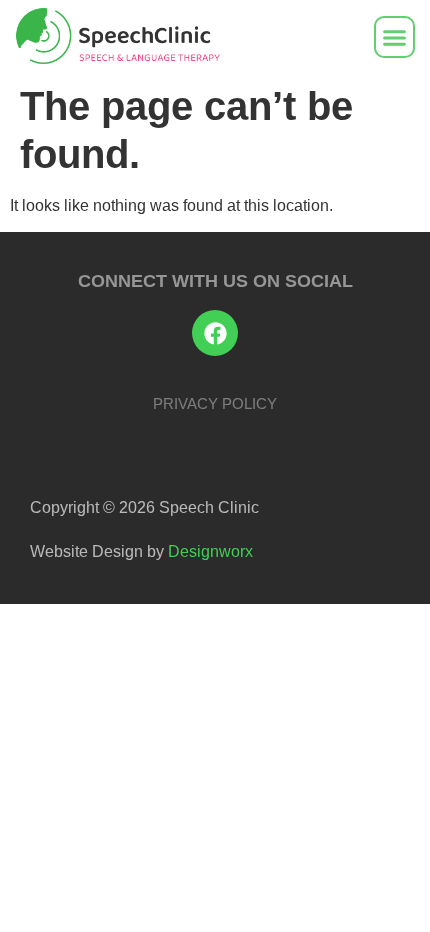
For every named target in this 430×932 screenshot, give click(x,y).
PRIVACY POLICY (215, 403)
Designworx (210, 551)
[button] (395, 37)
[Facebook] (215, 333)
